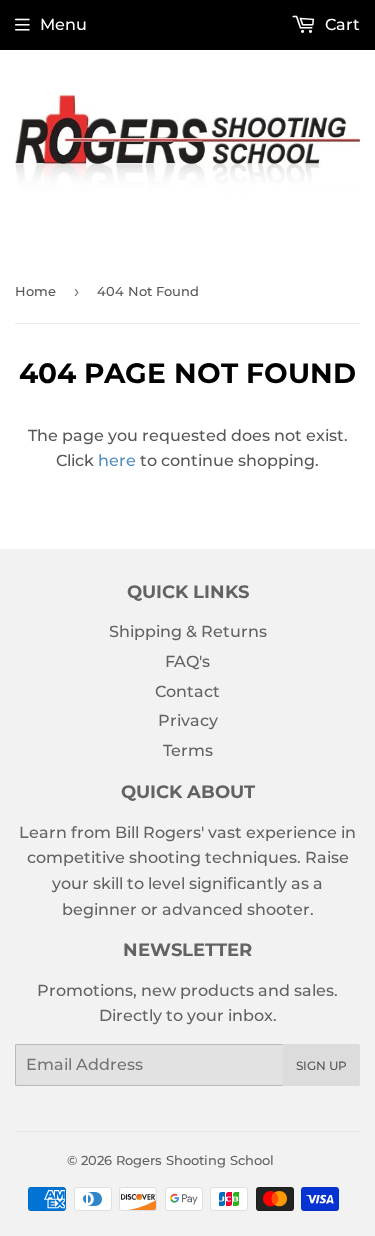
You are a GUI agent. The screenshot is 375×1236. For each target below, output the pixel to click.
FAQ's (187, 661)
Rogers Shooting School (195, 1160)
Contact (187, 691)
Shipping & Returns (188, 631)
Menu (63, 24)
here (117, 460)
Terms (188, 750)
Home (35, 291)
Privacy (188, 720)
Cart (340, 24)
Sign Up (321, 1065)
